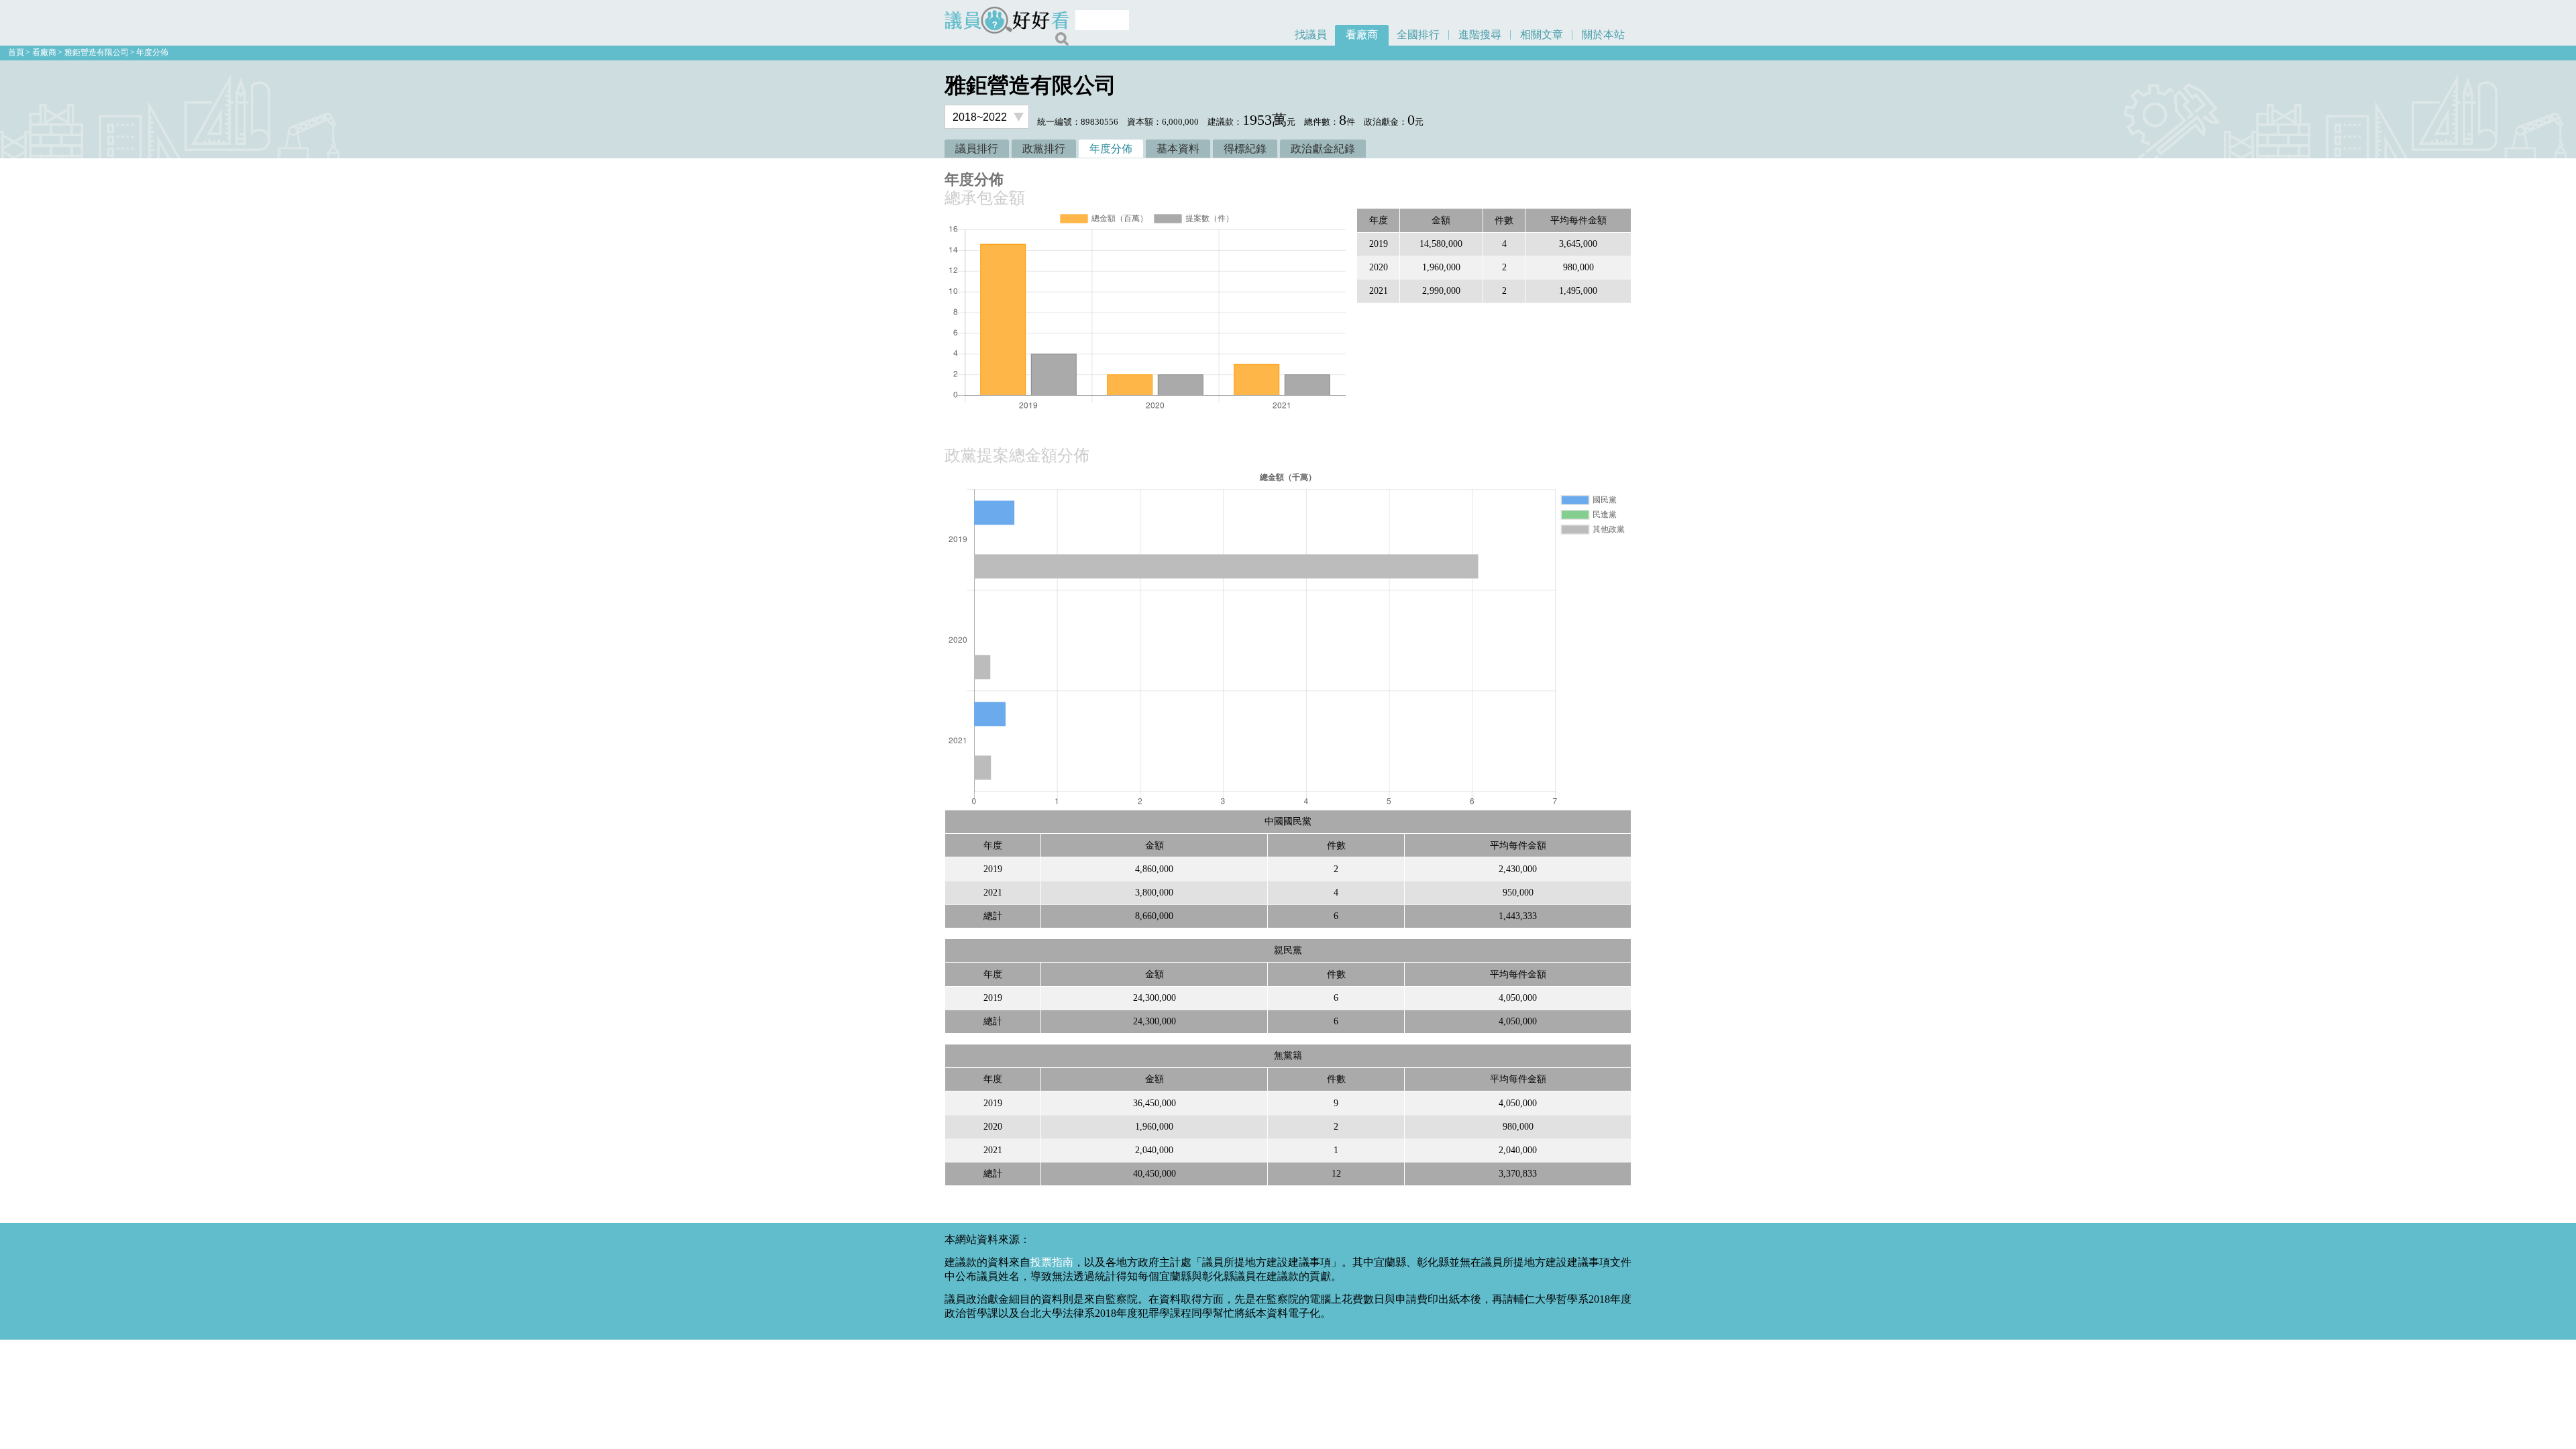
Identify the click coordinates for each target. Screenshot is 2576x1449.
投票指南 (1052, 1262)
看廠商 (1362, 35)
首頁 (16, 52)
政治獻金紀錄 (1323, 149)
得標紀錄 (1245, 149)
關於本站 (1603, 35)
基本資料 (1178, 149)
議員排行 (977, 149)
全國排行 (1418, 35)
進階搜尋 (1480, 35)
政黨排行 (1044, 149)
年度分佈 (152, 52)
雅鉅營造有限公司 (97, 52)
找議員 (1311, 35)
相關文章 (1542, 35)
